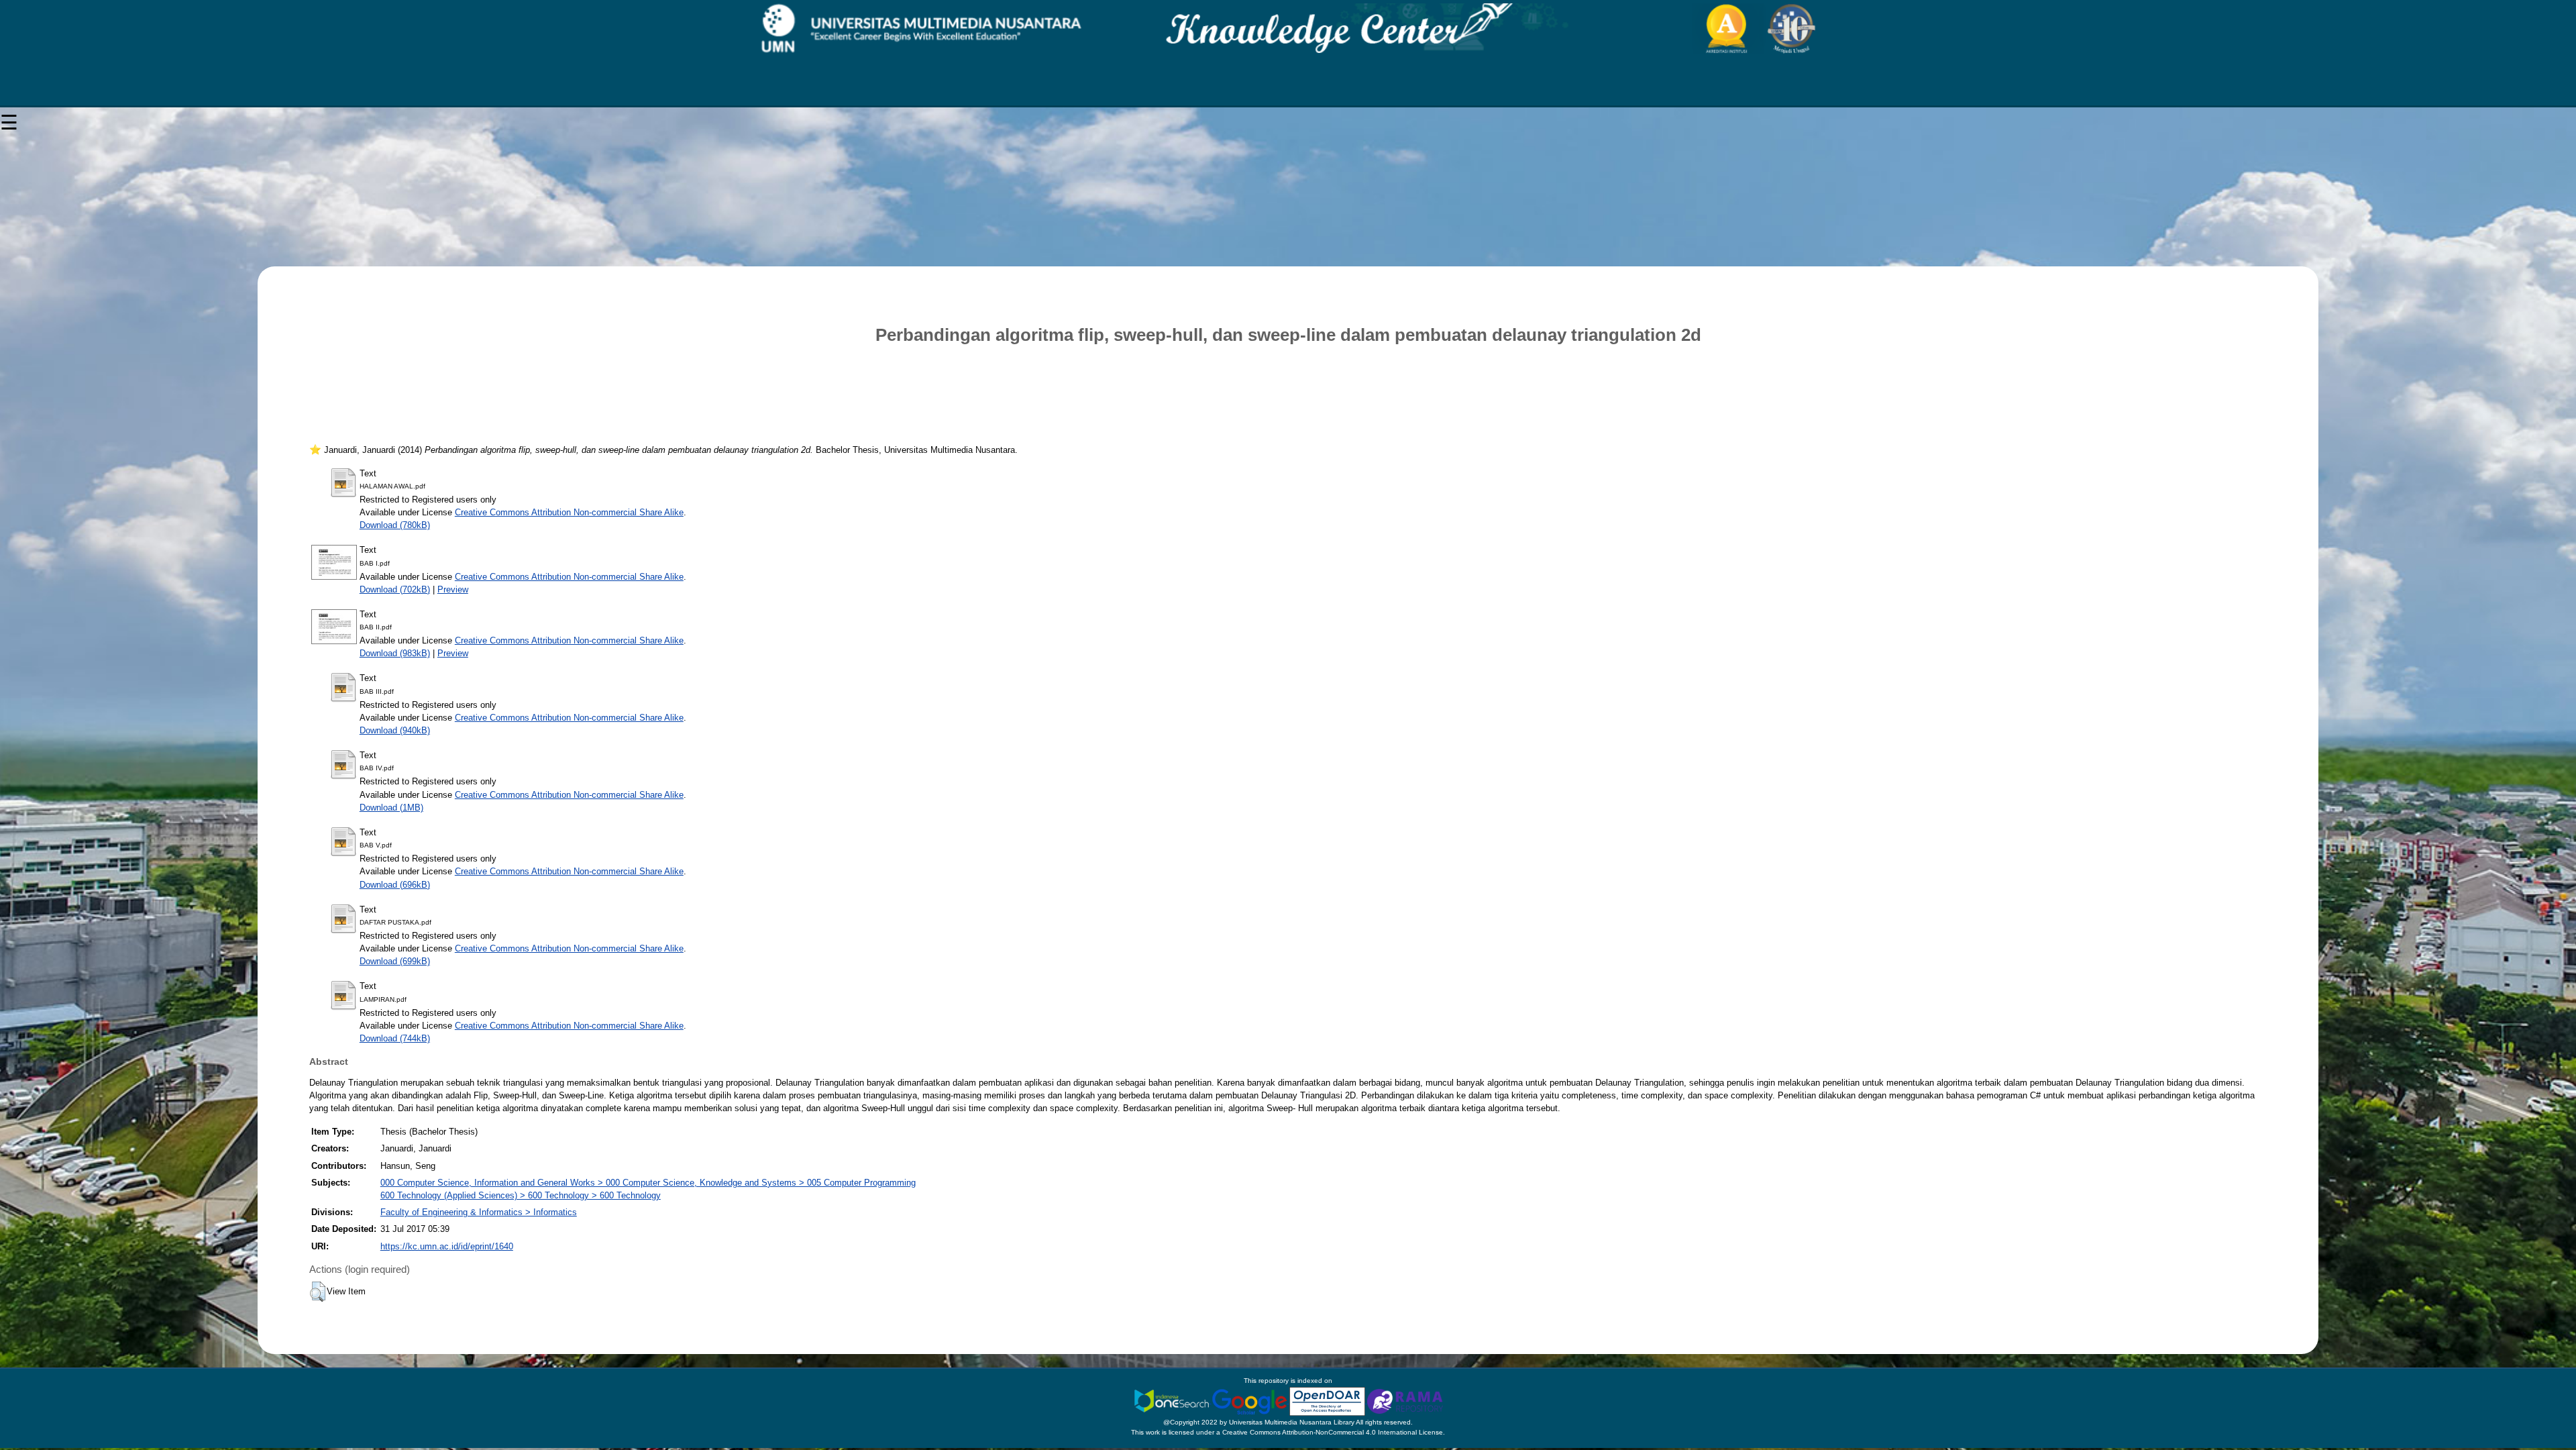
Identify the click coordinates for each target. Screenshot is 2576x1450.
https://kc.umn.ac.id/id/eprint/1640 (447, 1246)
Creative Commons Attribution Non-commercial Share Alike (569, 512)
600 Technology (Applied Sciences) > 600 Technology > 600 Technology (521, 1195)
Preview (453, 589)
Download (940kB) (395, 730)
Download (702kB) (395, 589)
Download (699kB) (395, 961)
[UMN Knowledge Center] (1288, 29)
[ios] (1173, 1401)
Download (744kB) (395, 1038)
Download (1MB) (391, 808)
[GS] (1250, 1401)
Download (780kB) (395, 525)
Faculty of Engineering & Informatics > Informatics (479, 1212)
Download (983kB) (395, 653)
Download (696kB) (395, 885)
